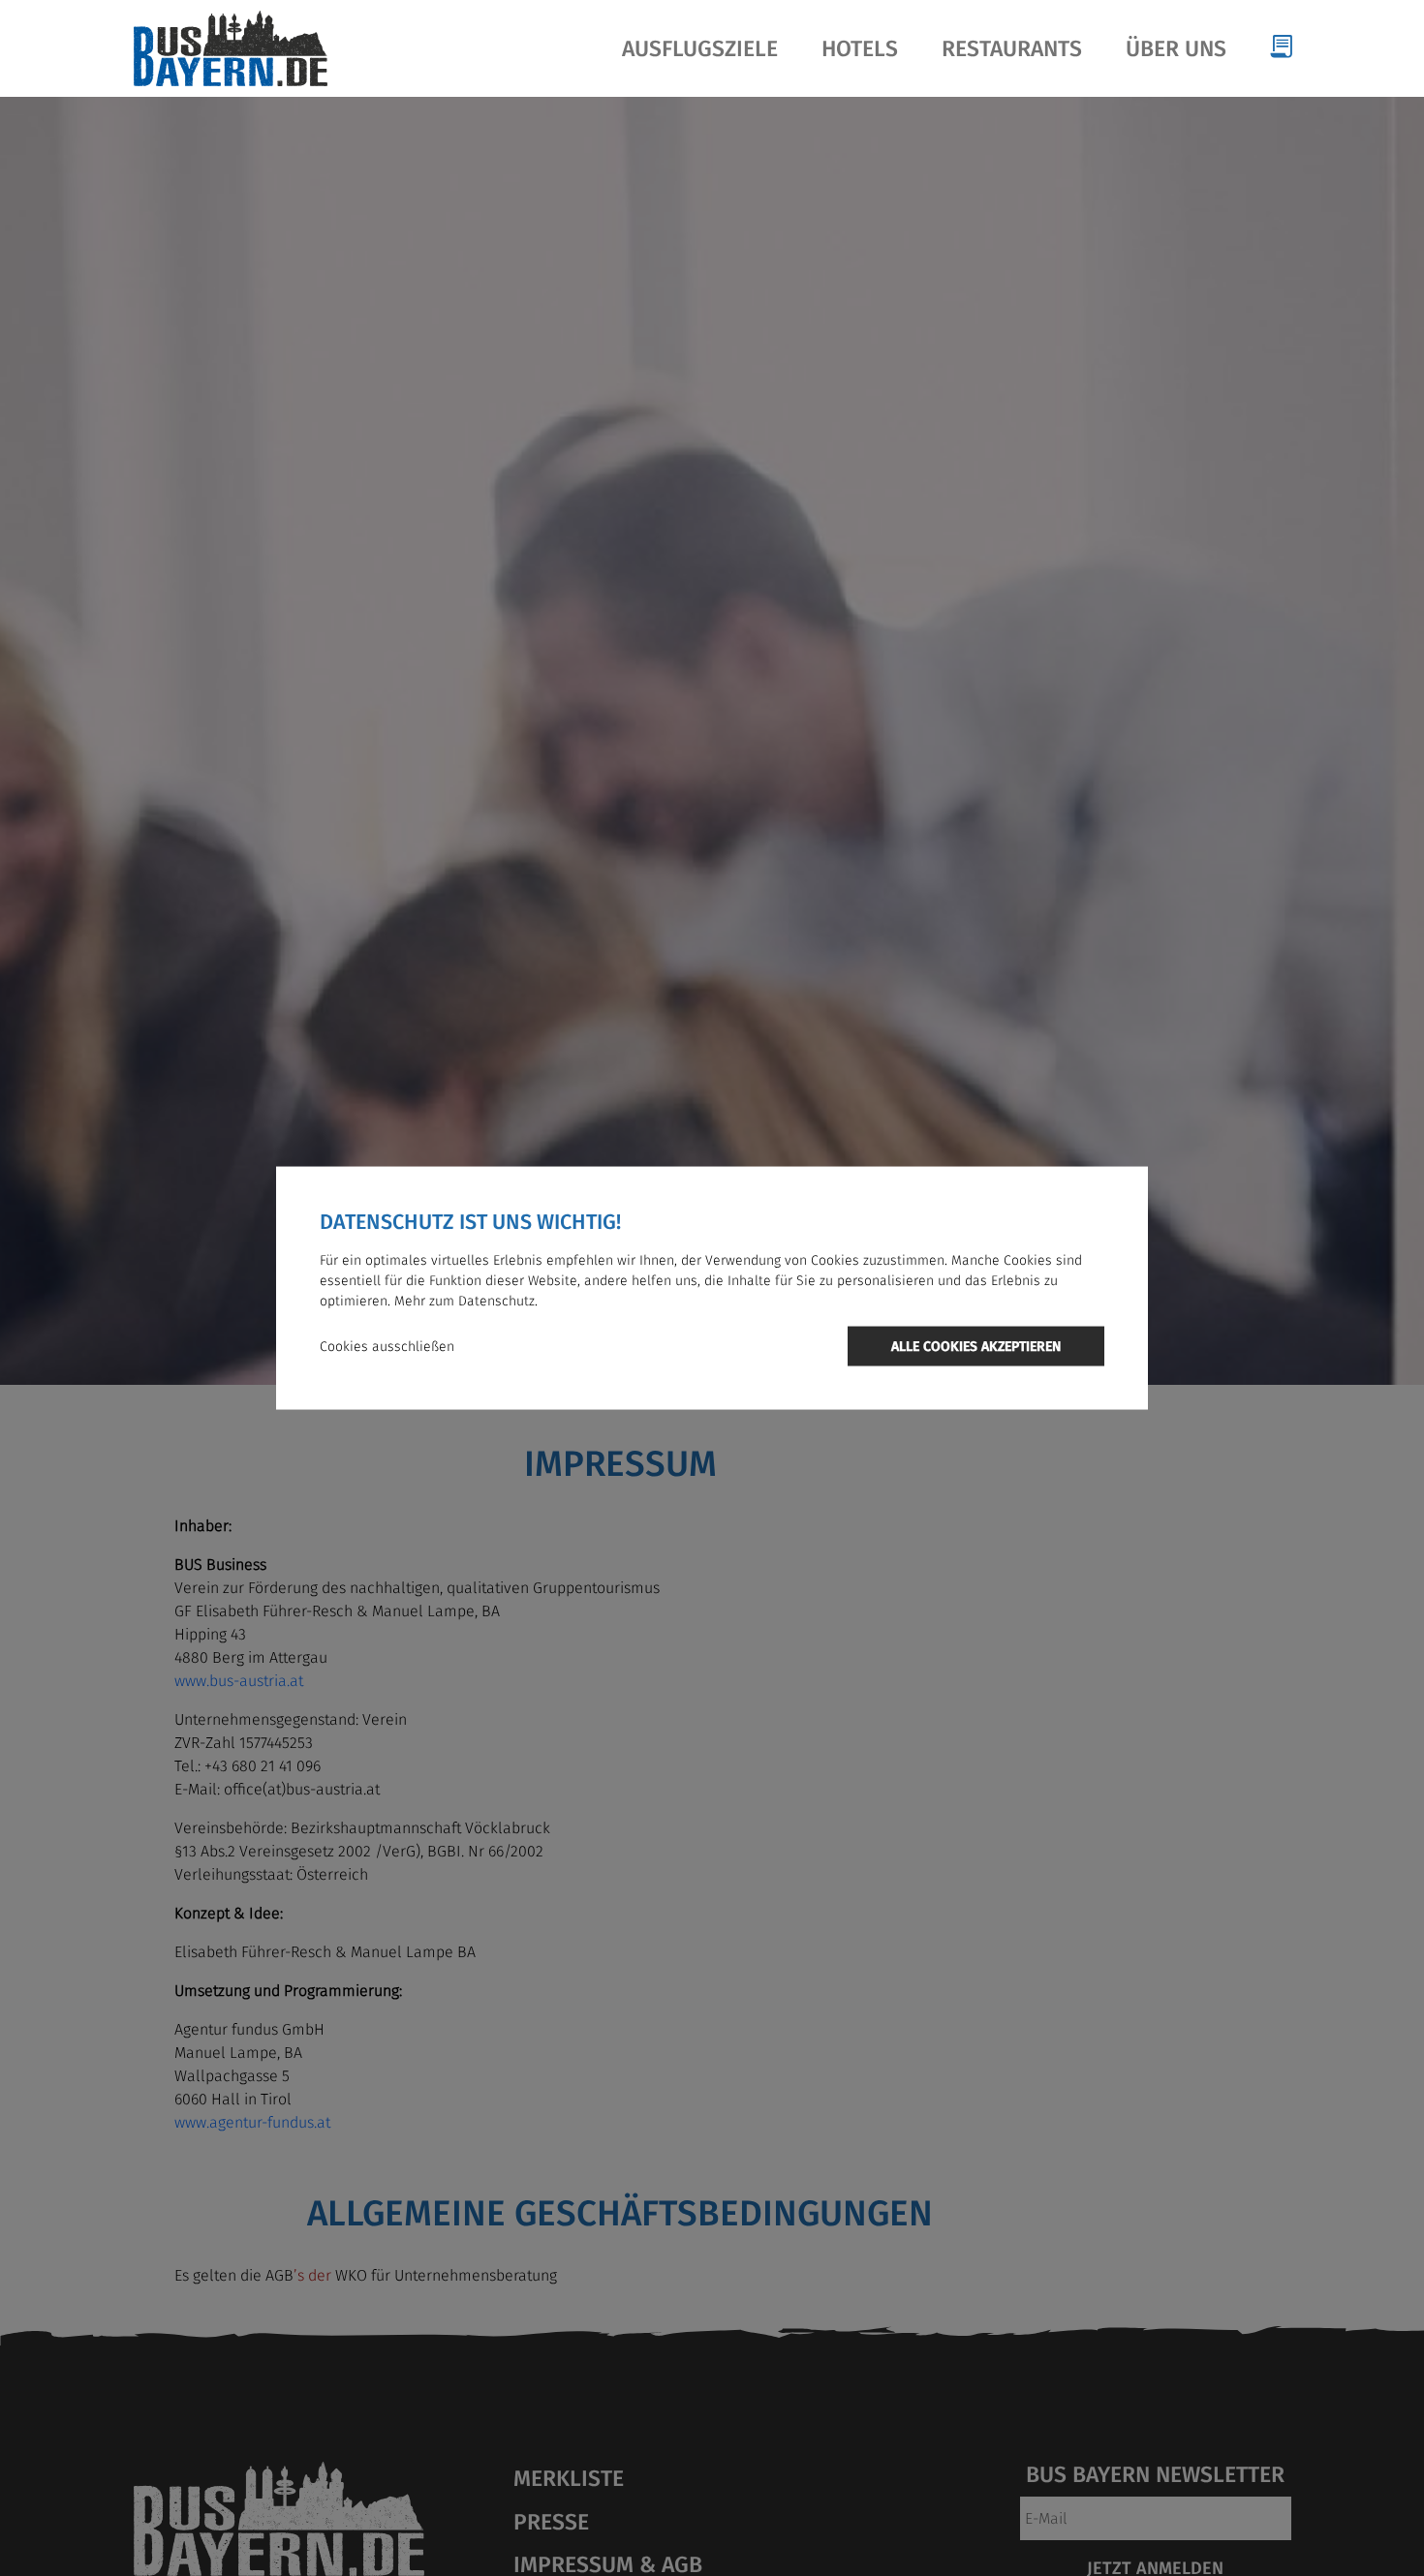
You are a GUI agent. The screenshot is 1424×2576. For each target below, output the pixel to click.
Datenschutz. (498, 1300)
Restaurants (1012, 48)
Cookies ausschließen (387, 1346)
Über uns (1176, 48)
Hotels (860, 48)
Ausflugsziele (700, 48)
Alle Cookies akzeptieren (976, 1346)
